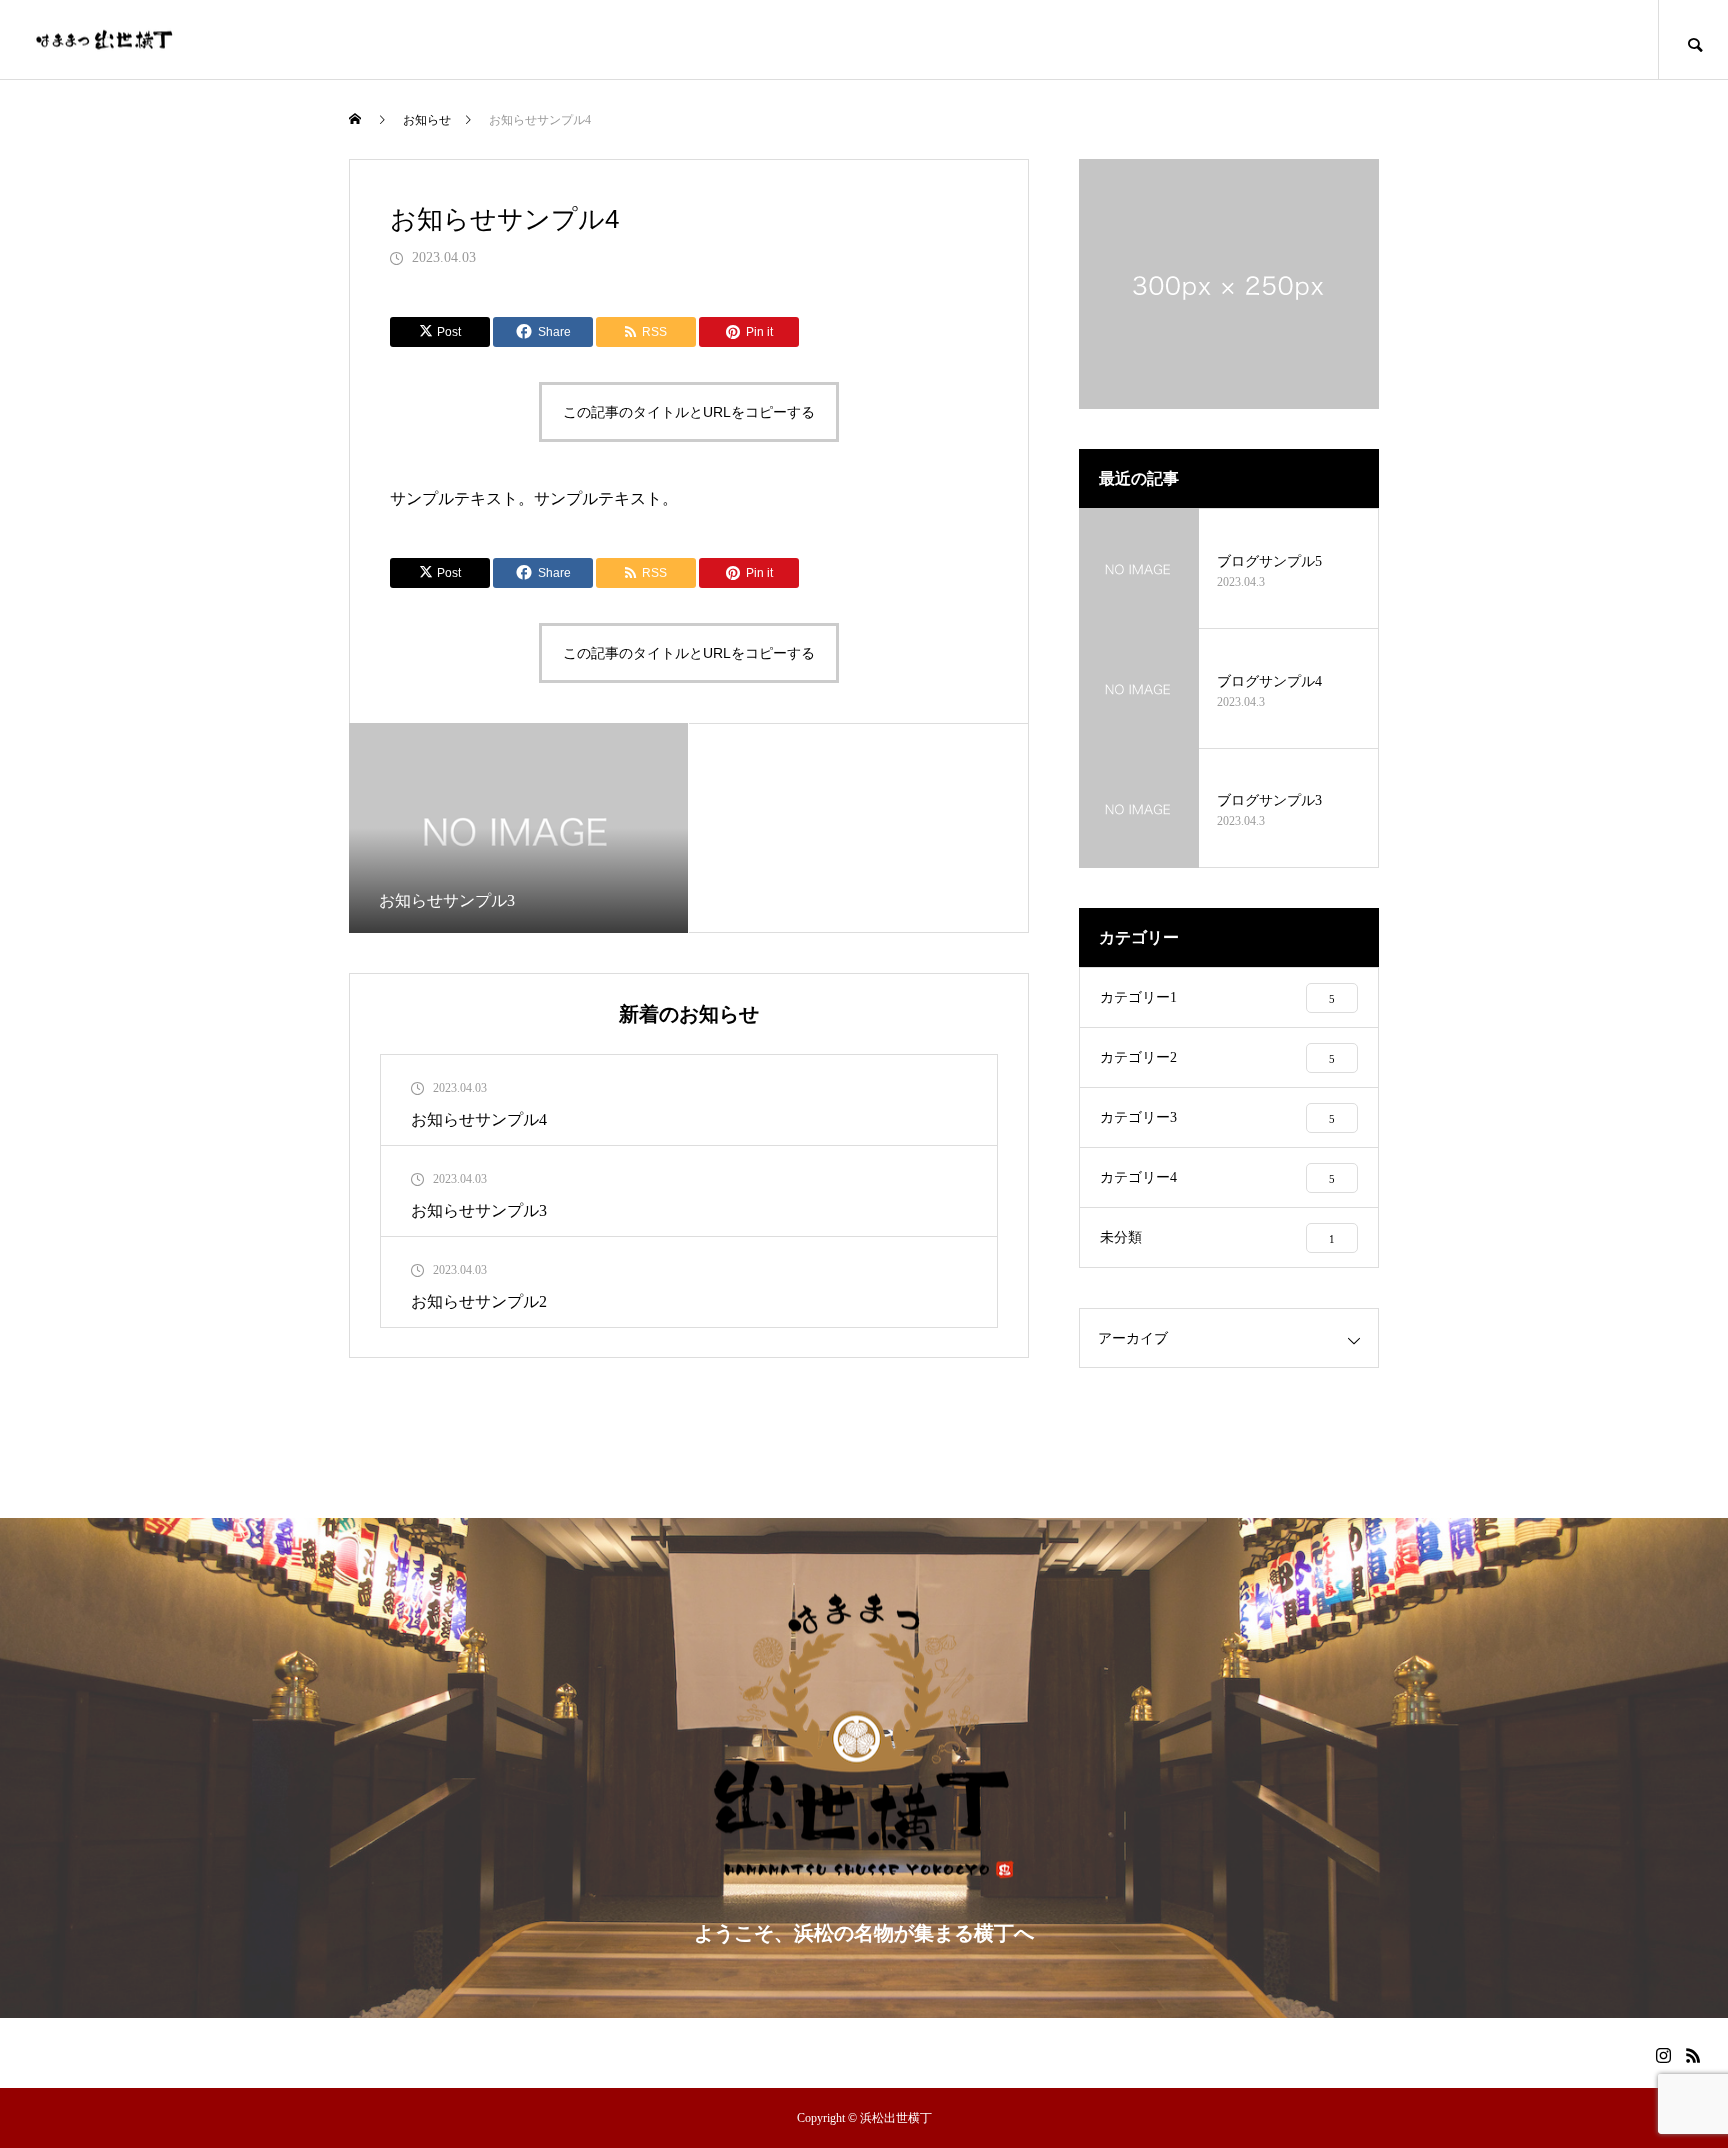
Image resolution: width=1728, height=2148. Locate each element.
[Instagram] (1663, 2055)
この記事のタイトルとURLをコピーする (689, 412)
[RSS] (1693, 2055)
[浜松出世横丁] (105, 39)
